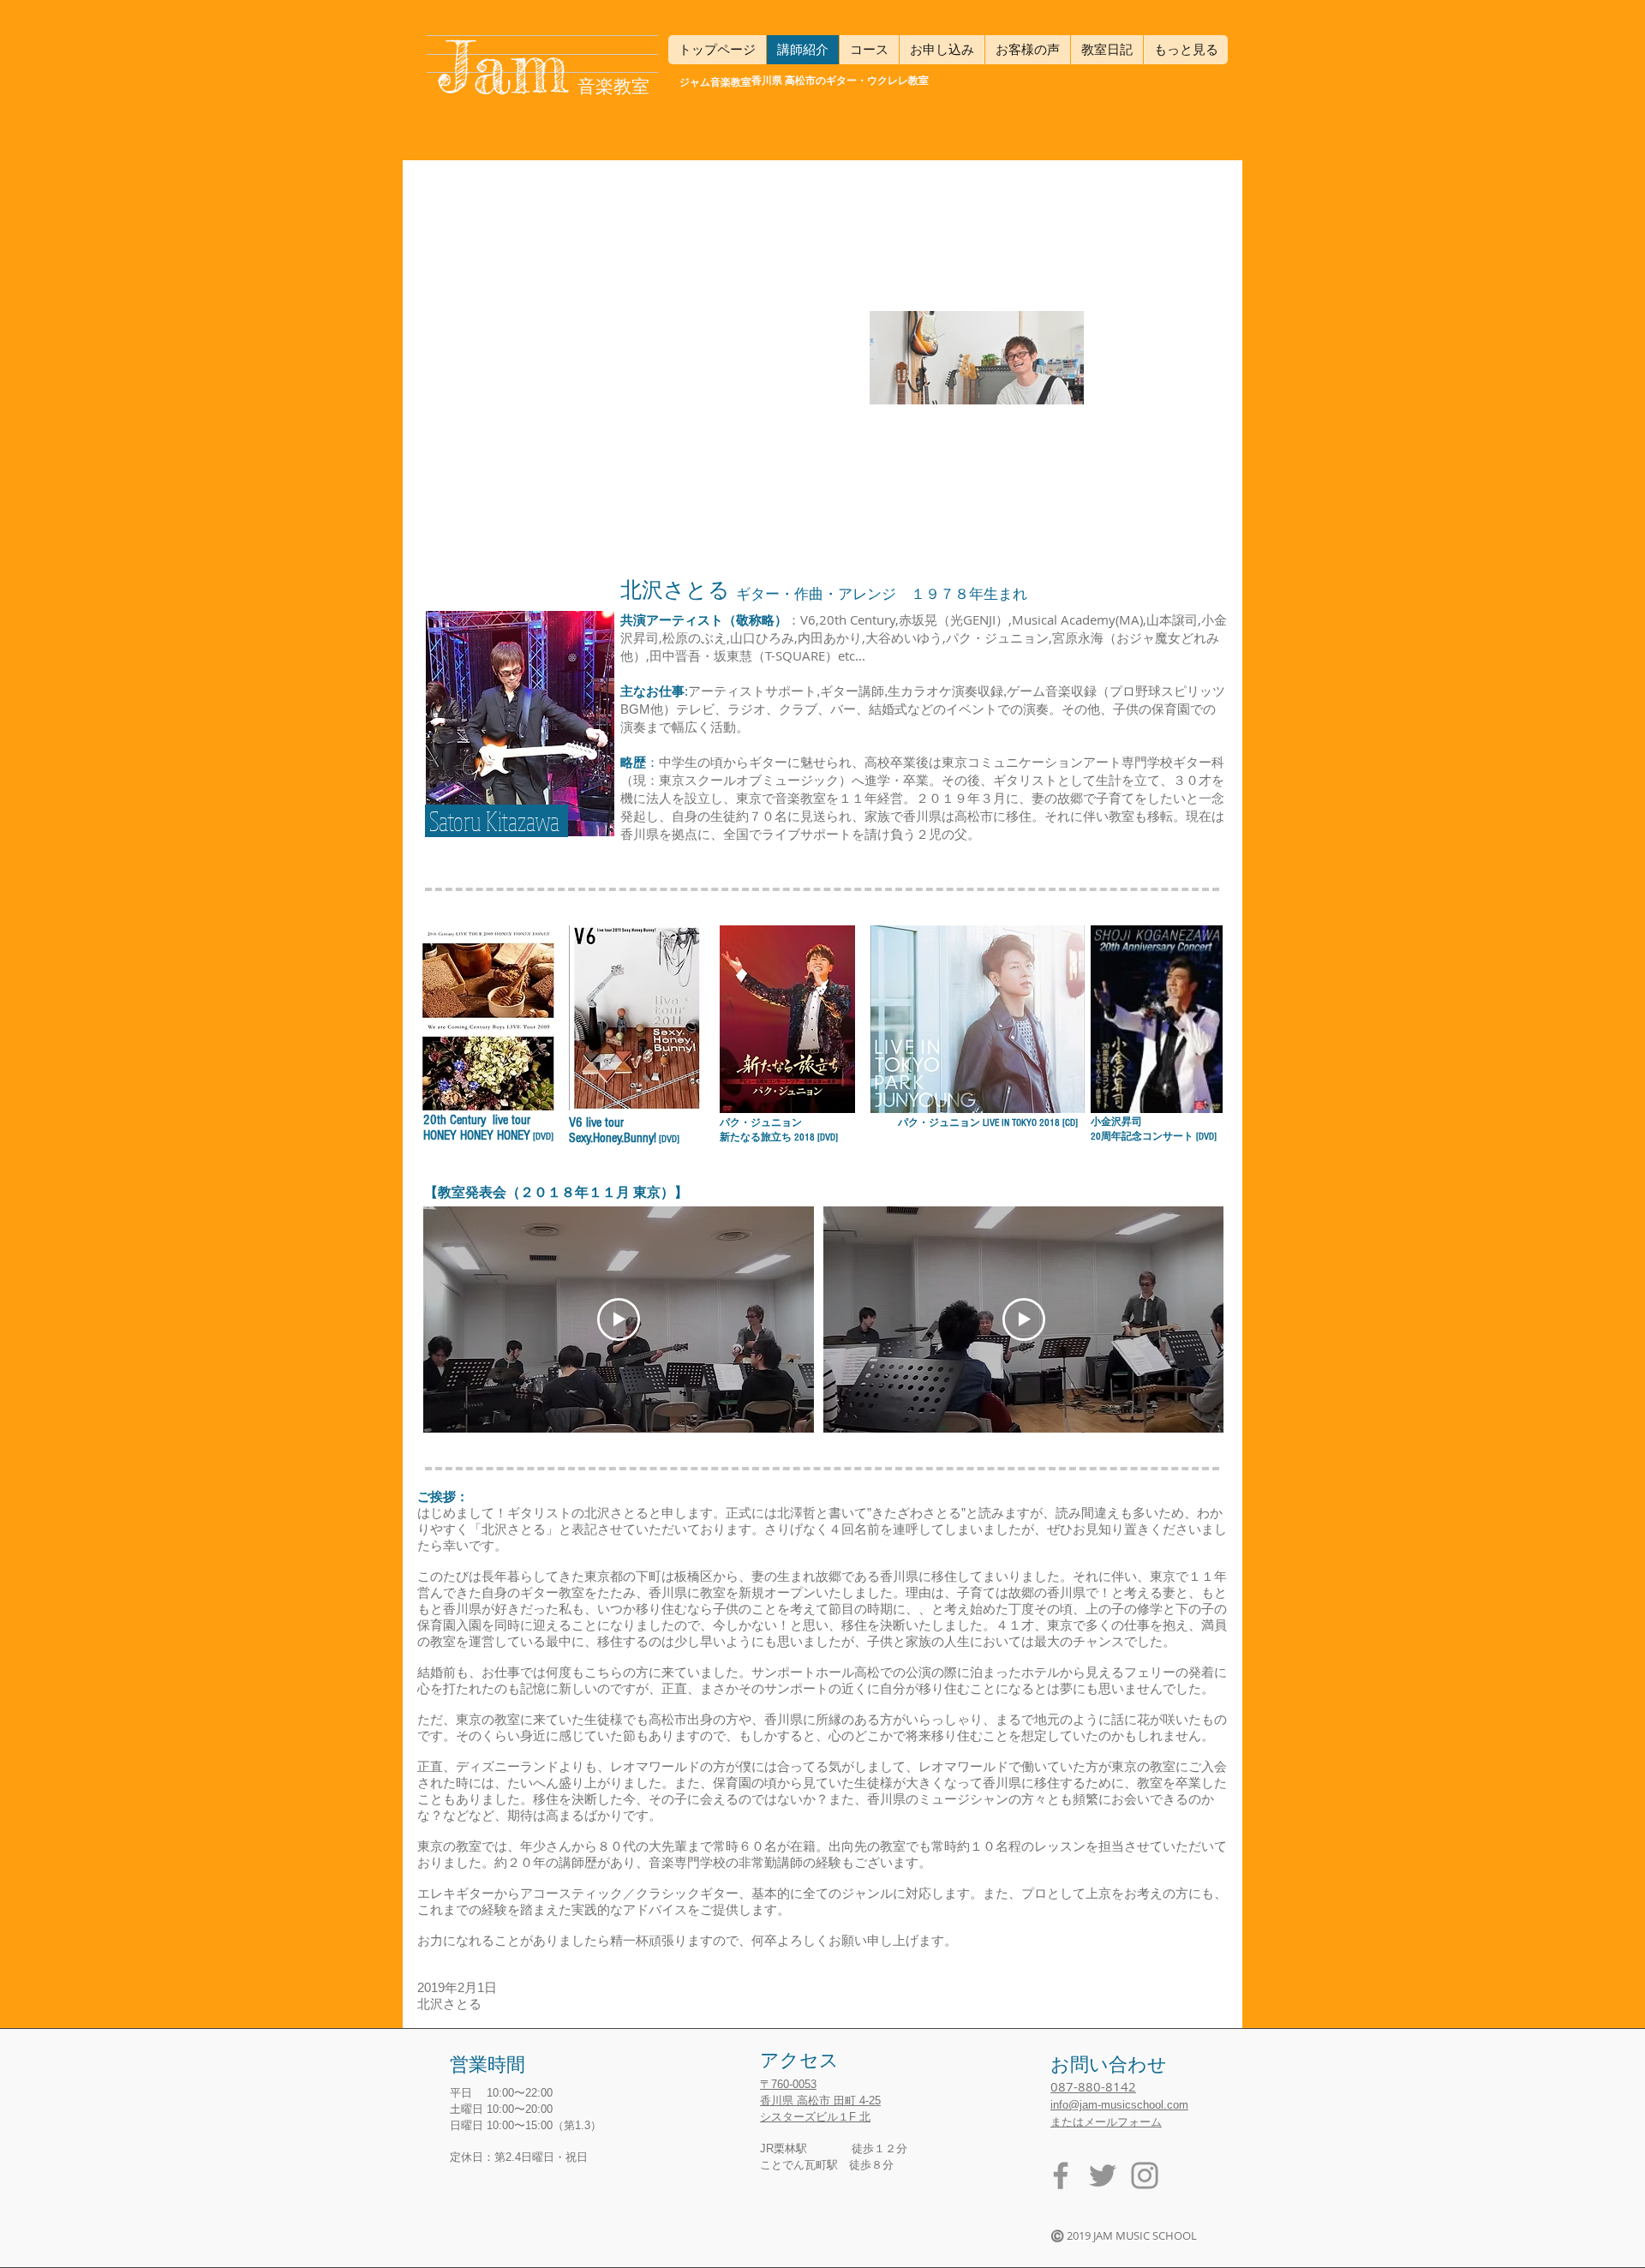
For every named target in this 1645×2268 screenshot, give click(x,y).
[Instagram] (1145, 2175)
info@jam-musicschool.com (1119, 2105)
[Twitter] (1103, 2175)
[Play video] (619, 1320)
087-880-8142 (1093, 2086)
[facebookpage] (1061, 2175)
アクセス (799, 2061)
